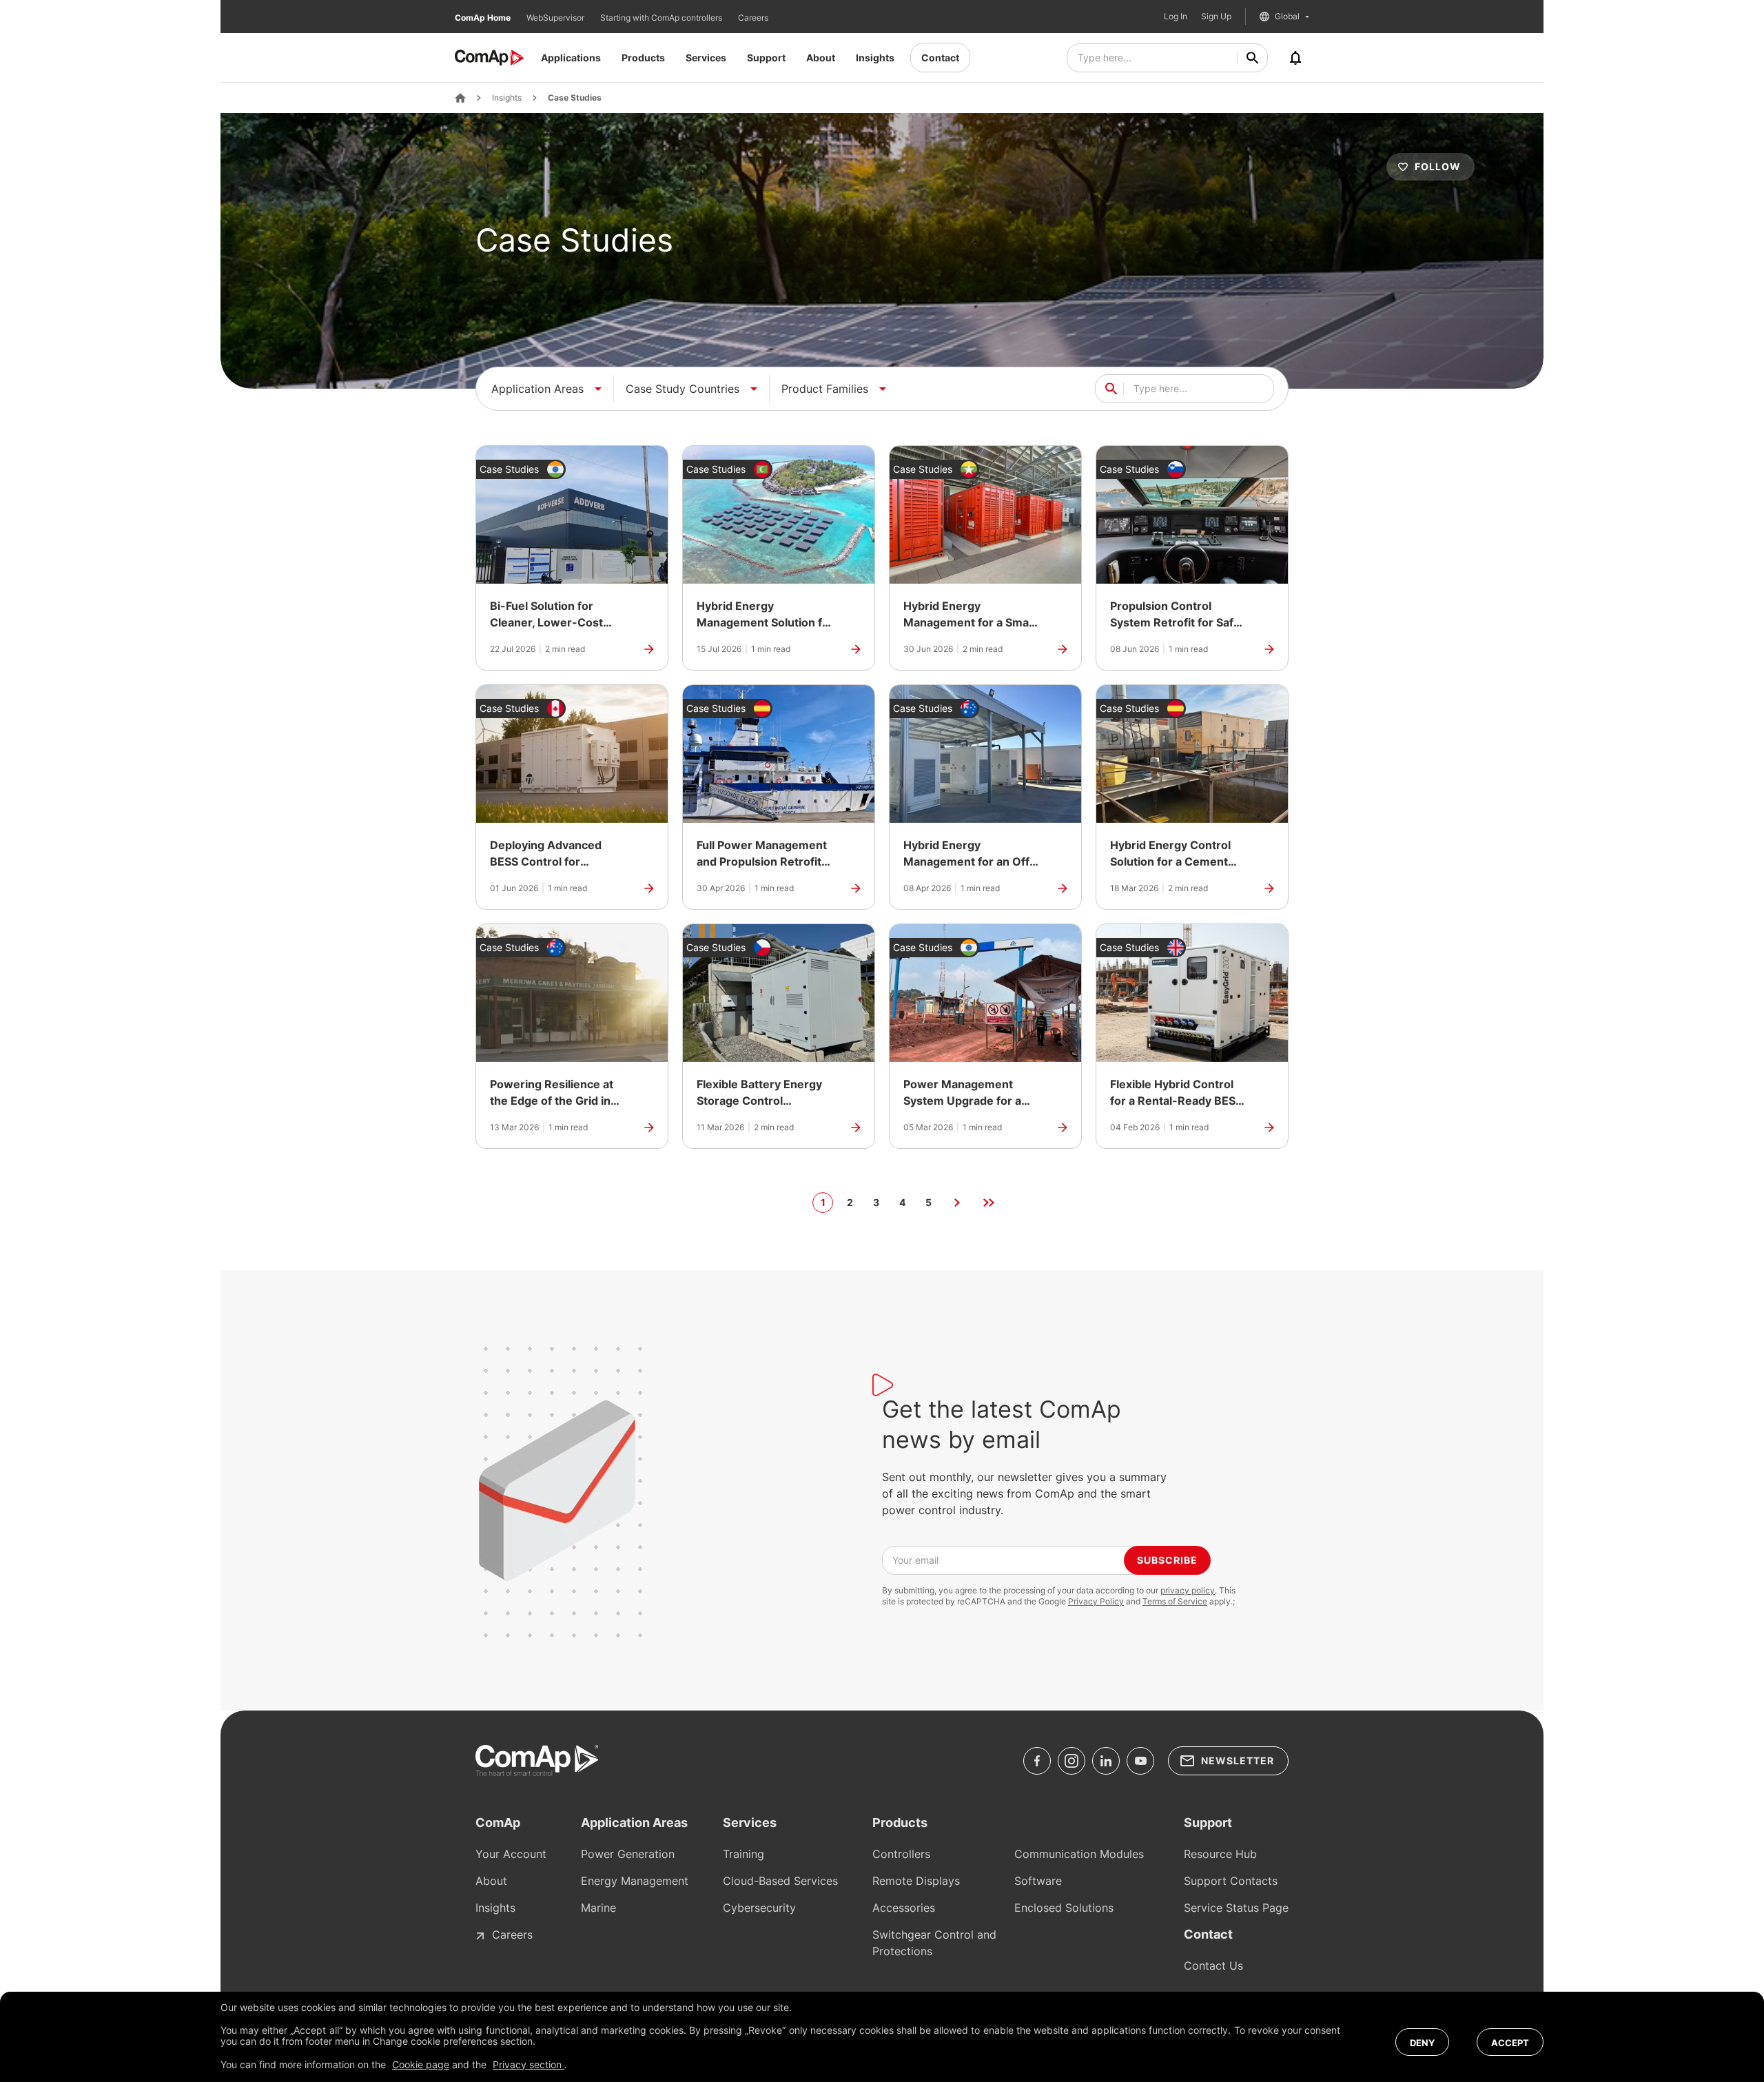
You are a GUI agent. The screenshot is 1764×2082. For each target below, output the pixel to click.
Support (766, 58)
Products (643, 58)
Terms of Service (1175, 1601)
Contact (940, 58)
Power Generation (628, 1854)
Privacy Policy (1096, 1601)
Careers (753, 18)
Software (1038, 1881)
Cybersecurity (759, 1908)
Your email (915, 1560)
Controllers (901, 1854)
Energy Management (635, 1881)
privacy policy (1188, 1590)
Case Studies (575, 98)
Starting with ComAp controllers (662, 18)
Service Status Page (1236, 1908)
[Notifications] (1295, 58)
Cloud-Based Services (780, 1881)
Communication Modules (1079, 1854)
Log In (1176, 17)
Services (706, 58)
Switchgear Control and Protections (934, 1943)
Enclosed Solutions (1064, 1908)
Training (743, 1854)
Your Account (511, 1854)
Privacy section (529, 2064)
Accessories (904, 1908)
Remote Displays (916, 1881)
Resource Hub (1220, 1854)
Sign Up (1216, 17)
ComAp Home (484, 18)
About (821, 58)
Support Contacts (1231, 1881)
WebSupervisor (556, 18)
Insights (875, 58)
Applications (571, 58)
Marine (598, 1908)
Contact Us (1213, 1966)
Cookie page (421, 2064)
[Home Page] (460, 98)
